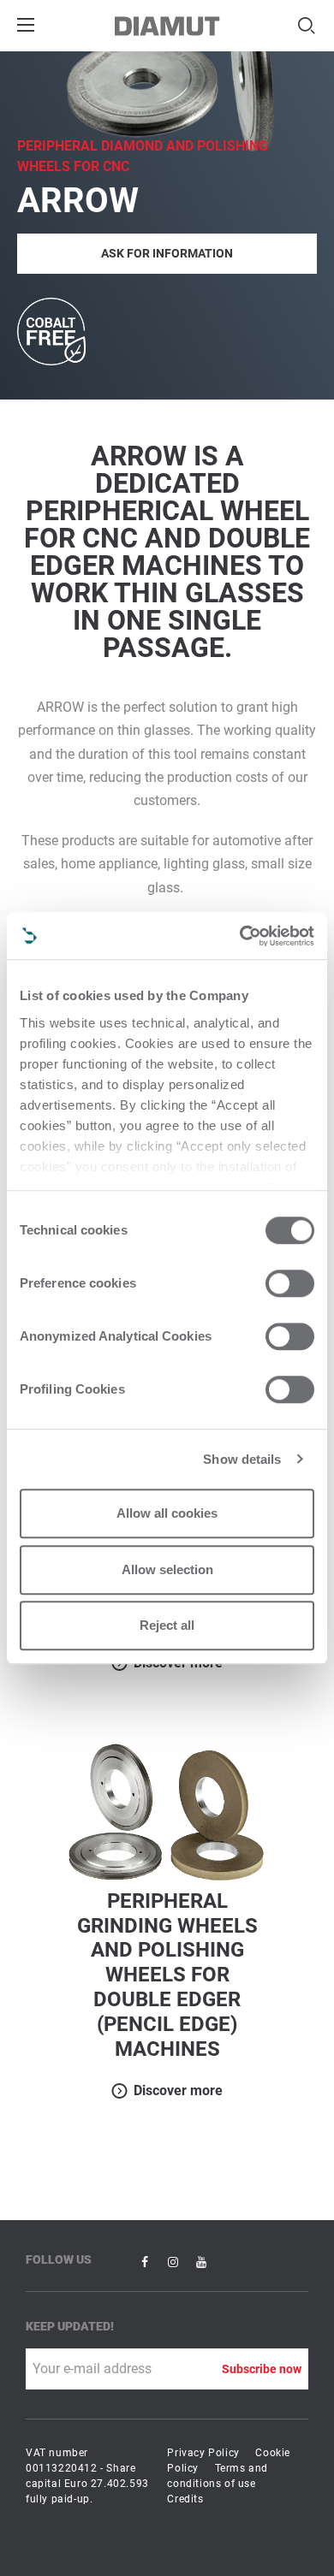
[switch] (290, 1283)
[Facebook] (146, 2261)
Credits (185, 2499)
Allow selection (167, 1569)
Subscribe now (262, 2369)
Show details (242, 1459)
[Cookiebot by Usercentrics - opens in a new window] (240, 936)
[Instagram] (175, 2261)
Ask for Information (167, 253)
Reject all (167, 1625)
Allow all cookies (167, 1513)
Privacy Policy (203, 2453)
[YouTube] (201, 2261)
